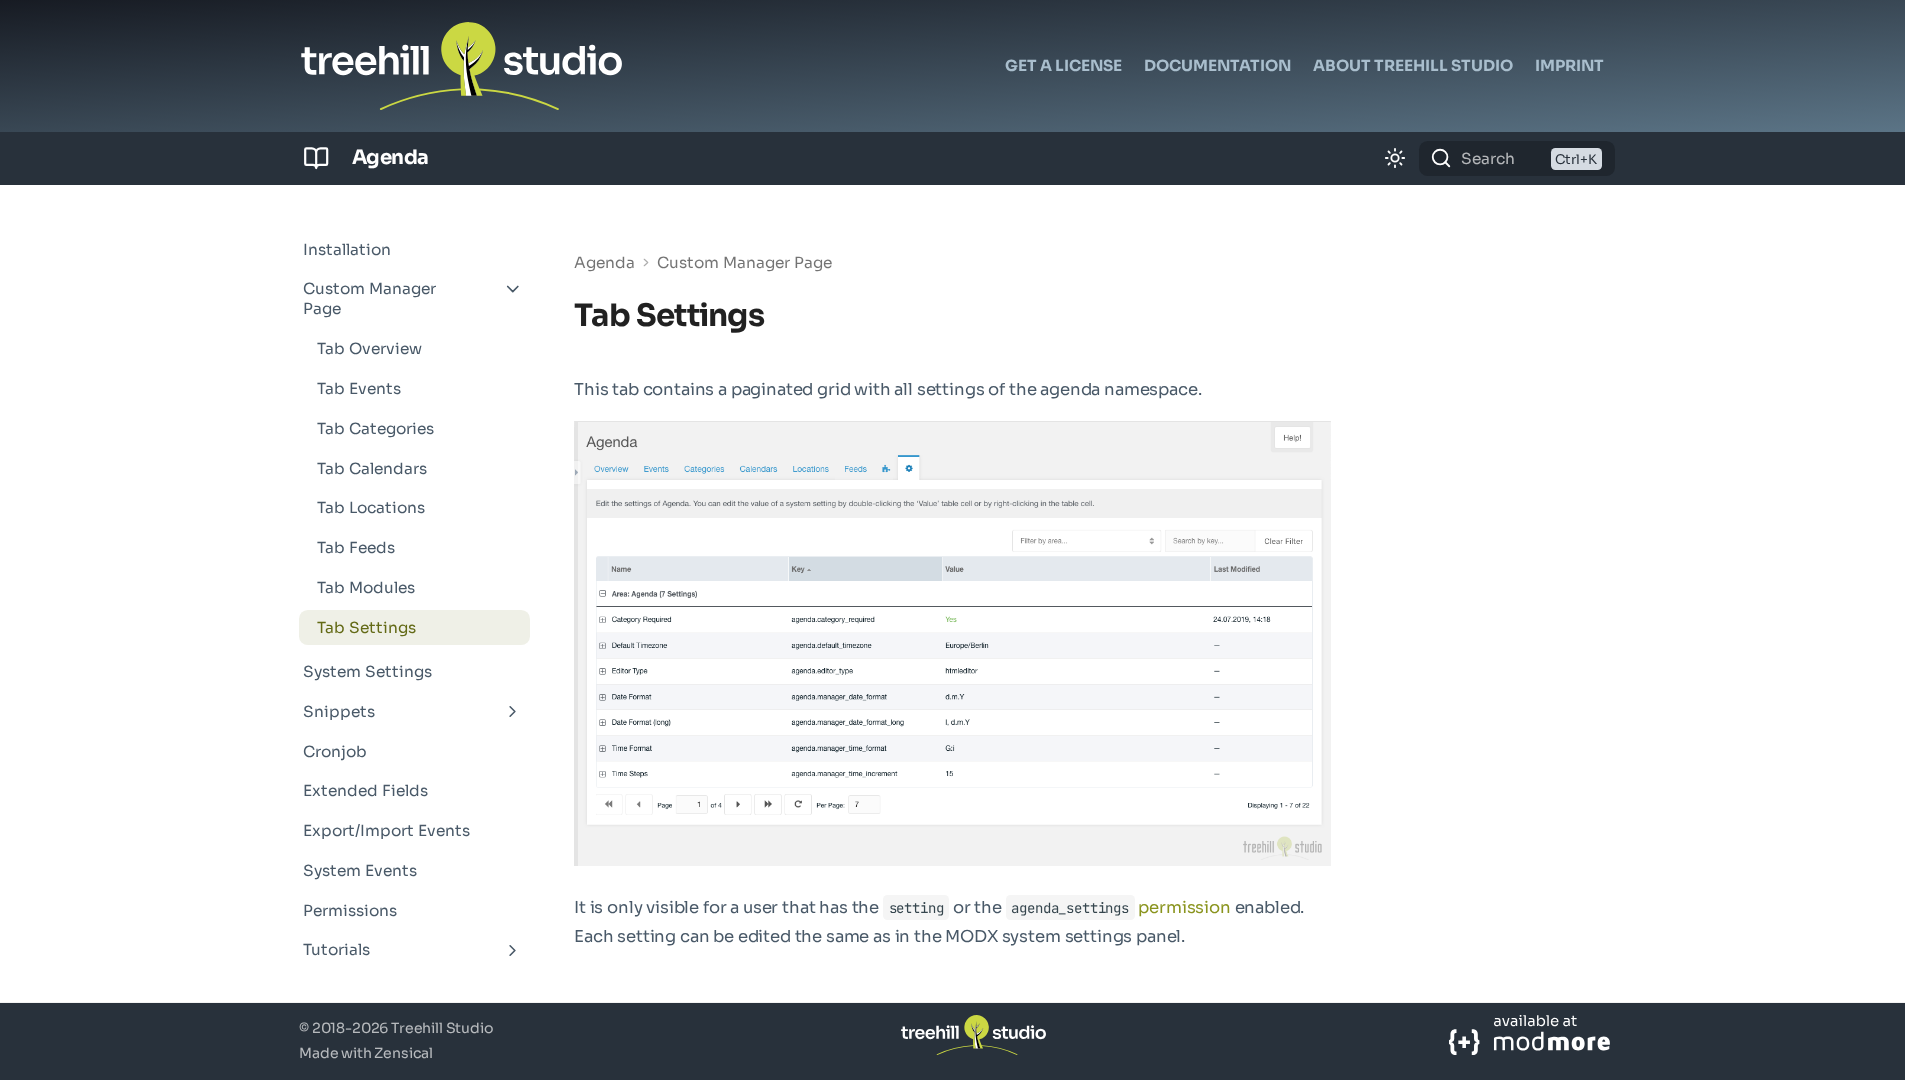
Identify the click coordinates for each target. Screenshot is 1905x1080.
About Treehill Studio (1413, 65)
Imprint (1569, 65)
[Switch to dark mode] (1395, 159)
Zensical (403, 1053)
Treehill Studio (442, 1028)
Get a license (1063, 65)
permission (1184, 907)
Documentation (1217, 65)
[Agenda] (317, 158)
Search (1488, 158)
